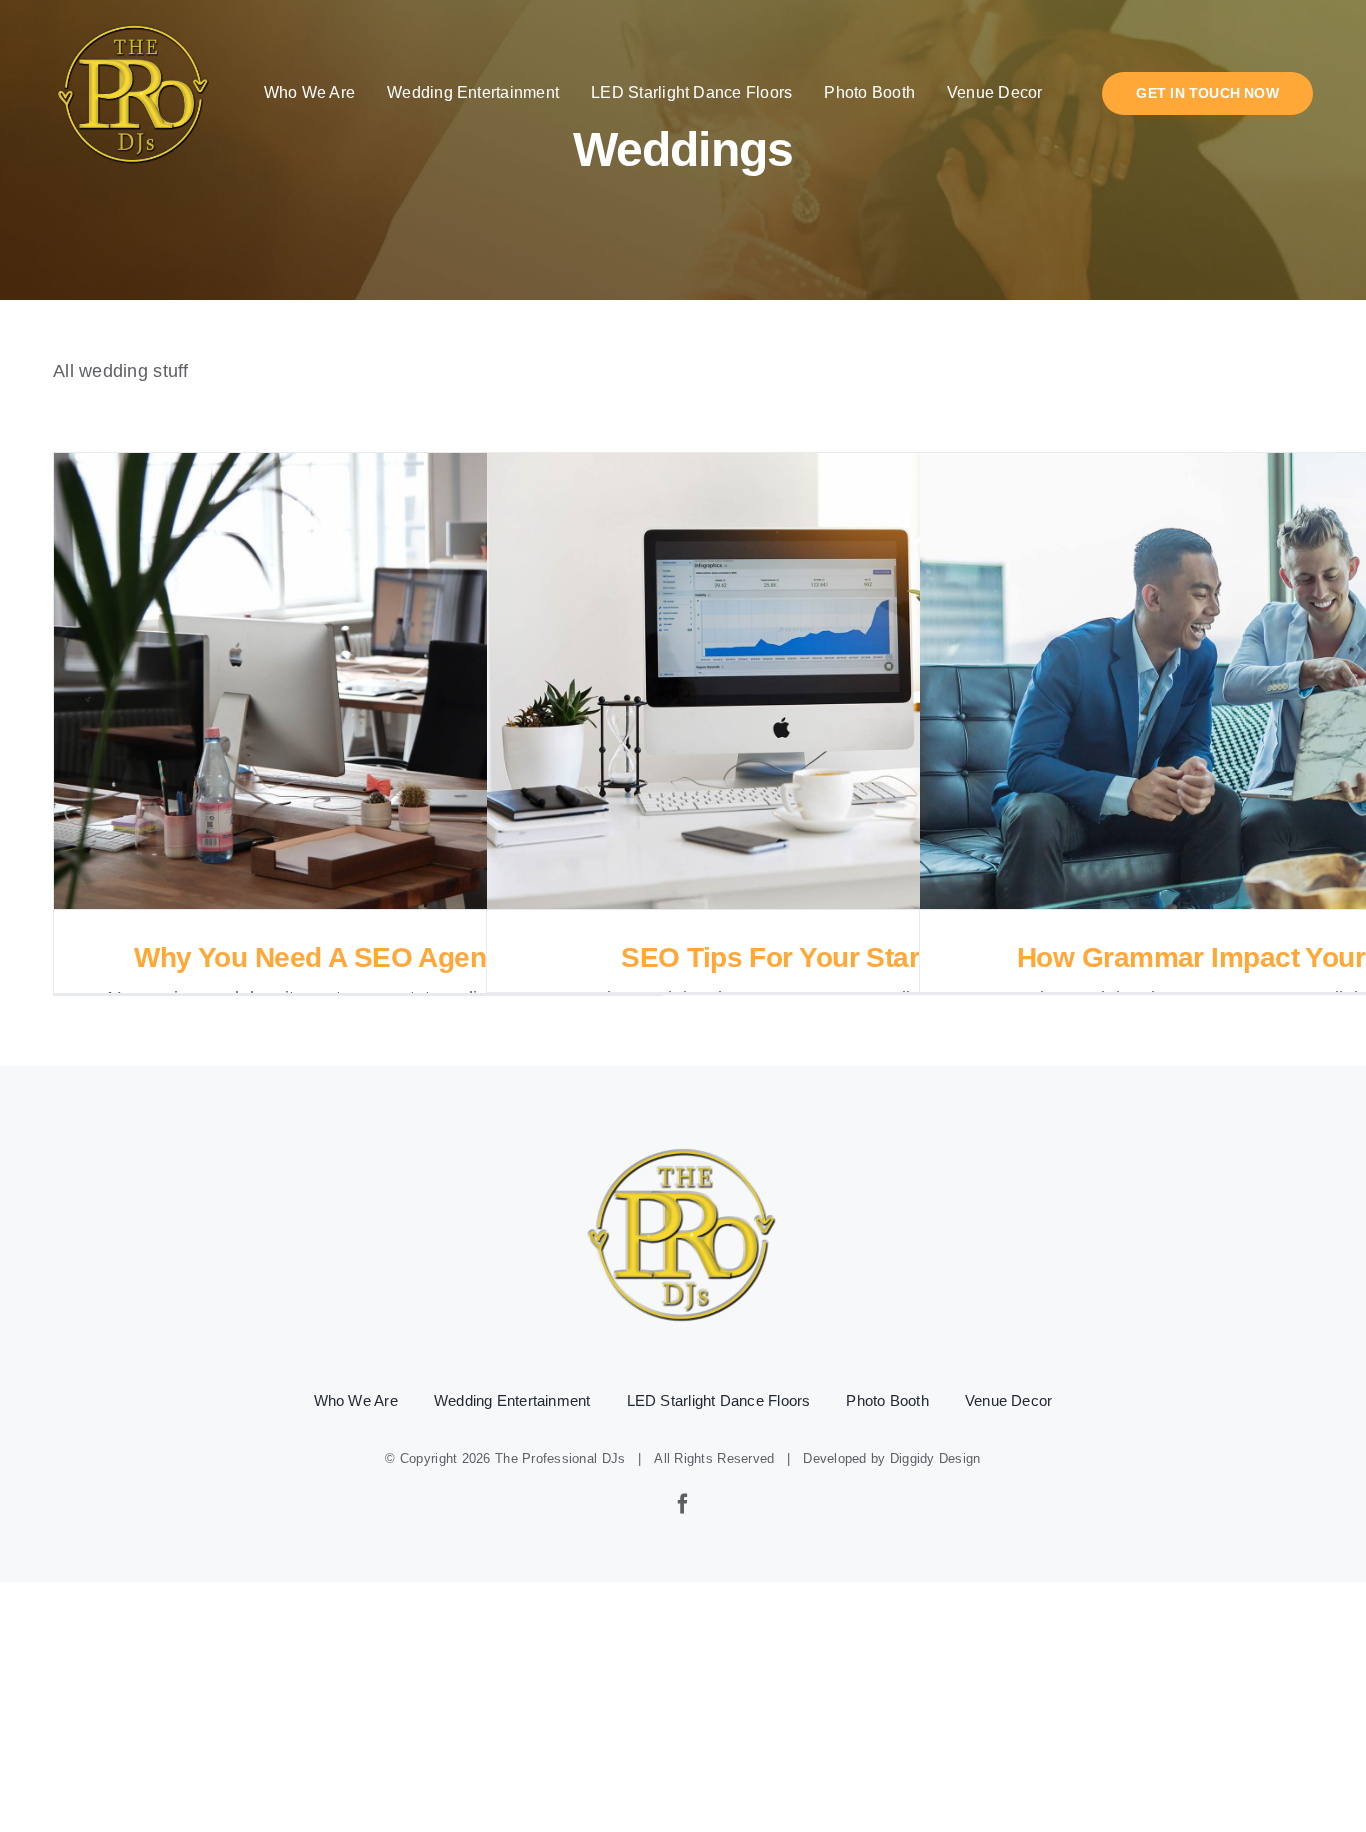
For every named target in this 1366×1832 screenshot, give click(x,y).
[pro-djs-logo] (134, 21)
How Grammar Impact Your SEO (1224, 681)
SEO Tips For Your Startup (791, 681)
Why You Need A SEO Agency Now (358, 681)
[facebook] (683, 1504)
